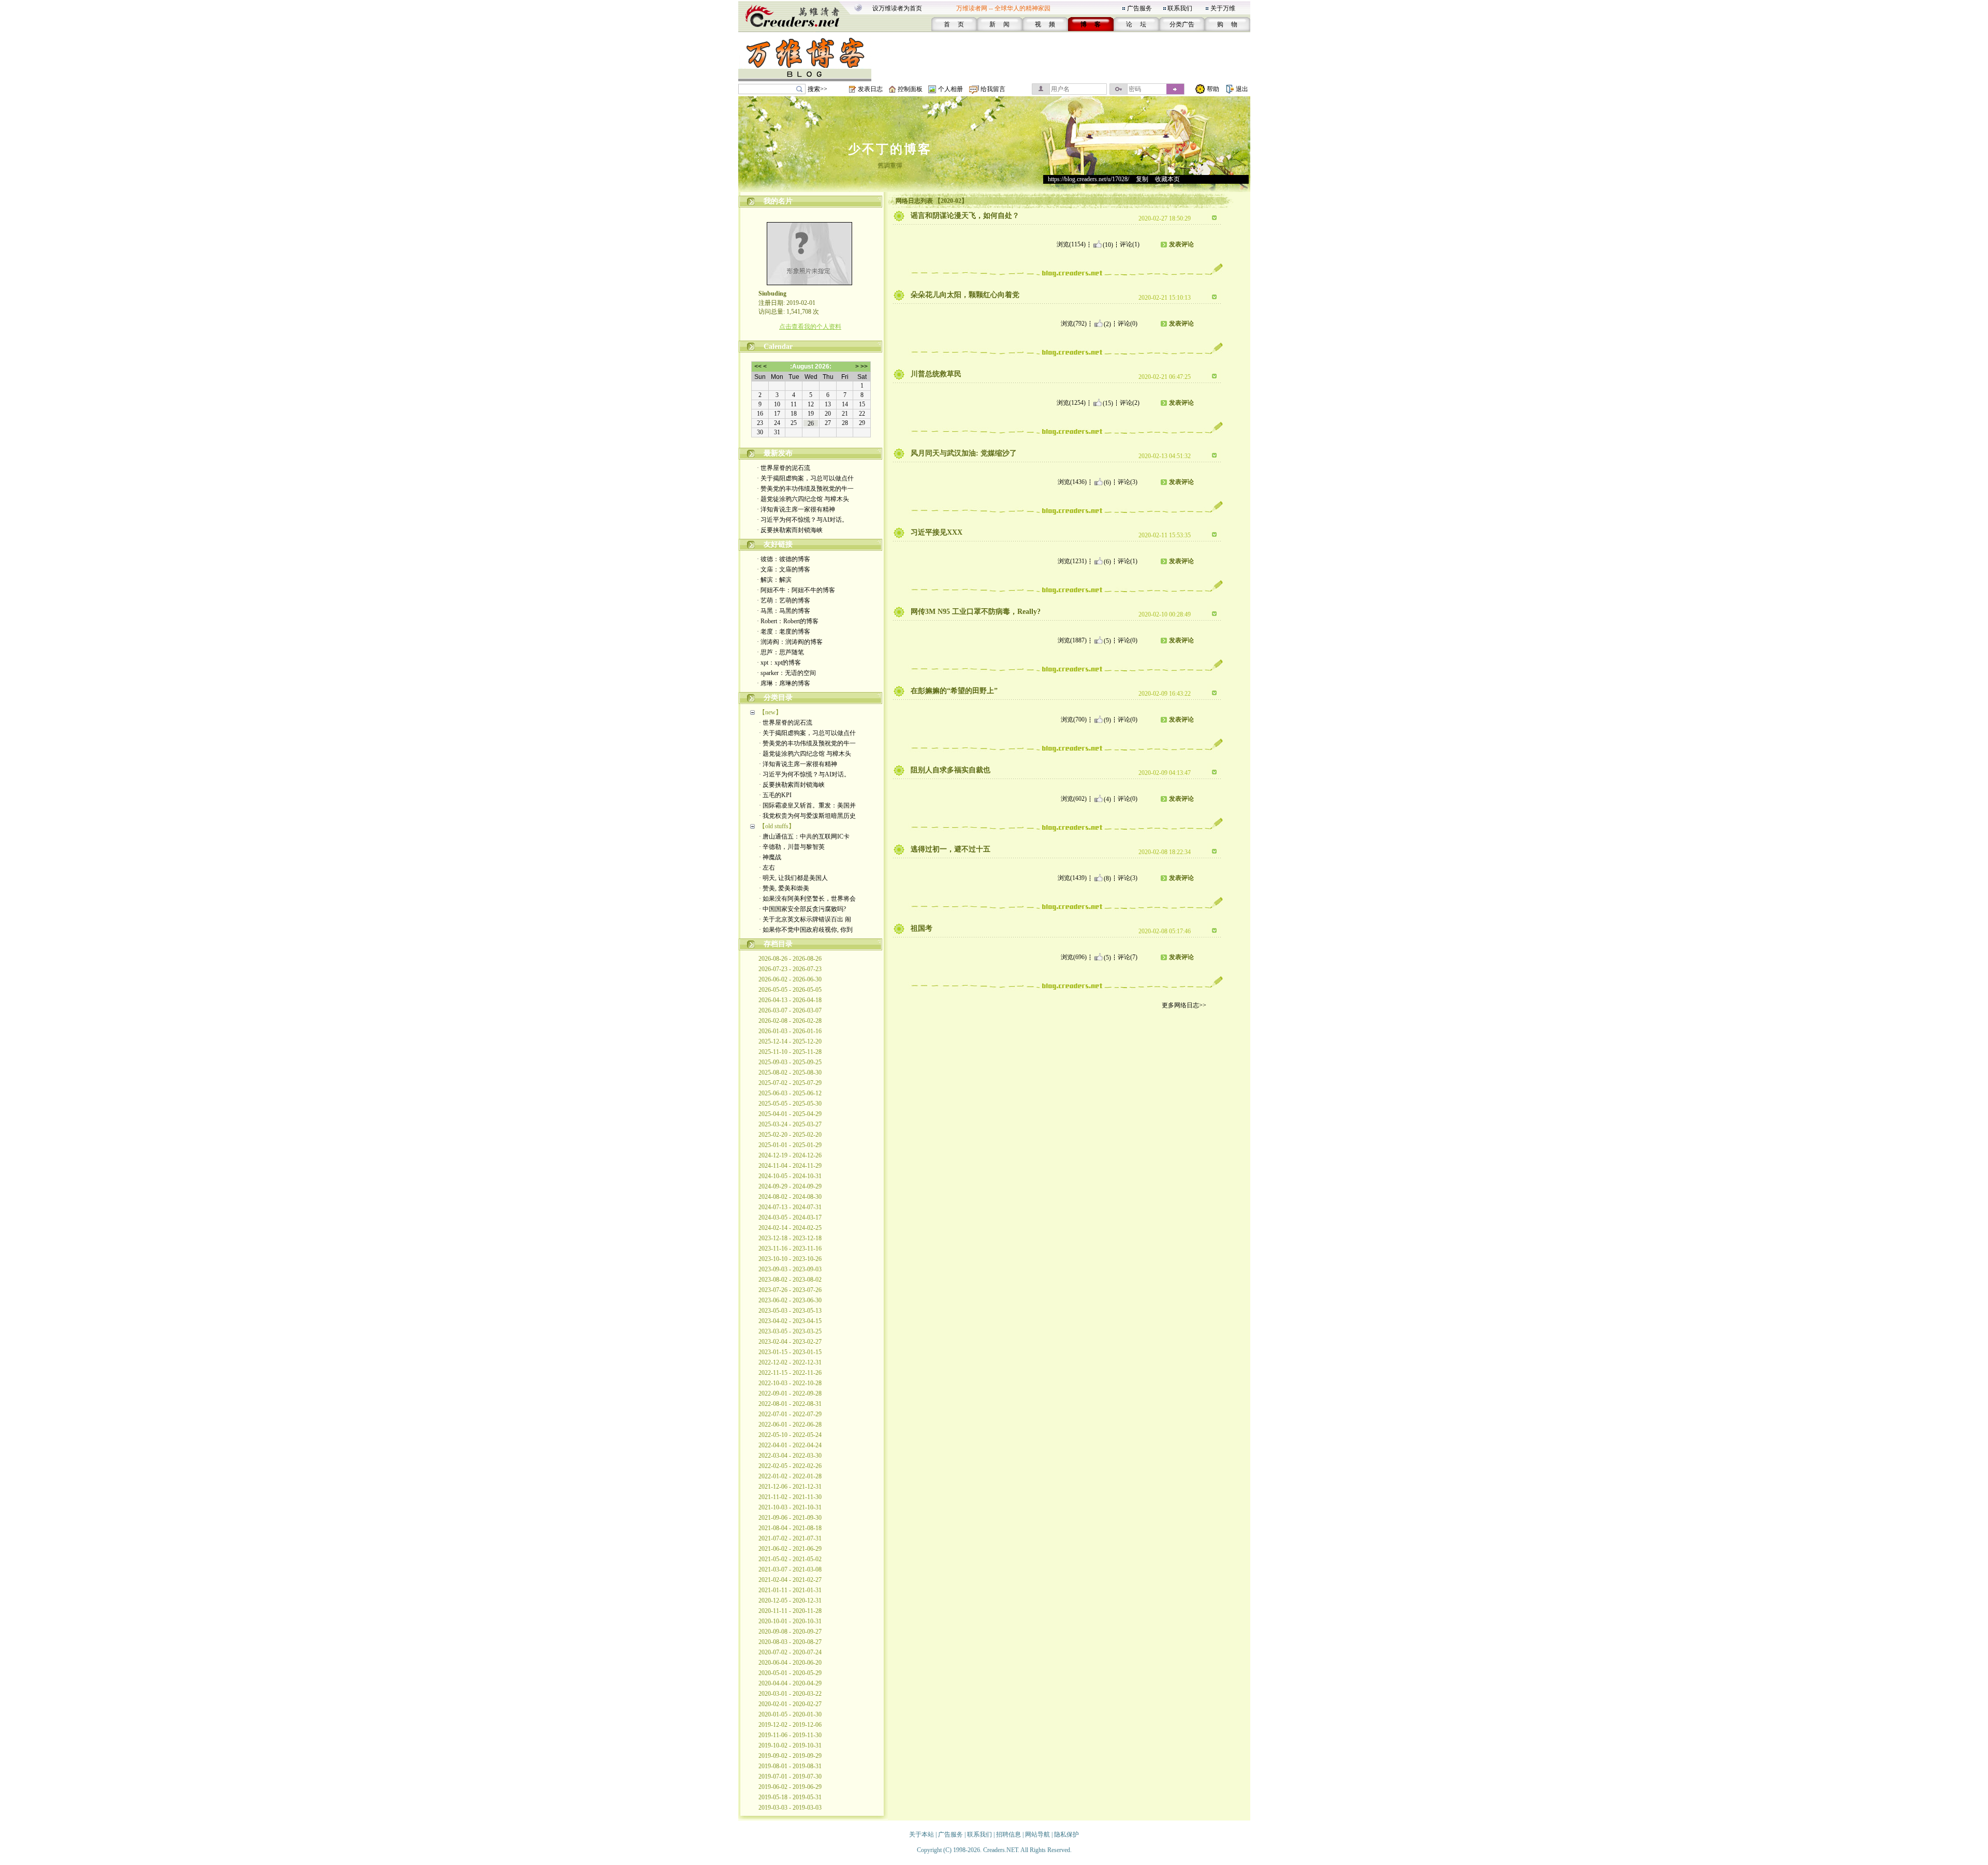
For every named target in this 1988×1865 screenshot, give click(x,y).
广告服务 (1139, 8)
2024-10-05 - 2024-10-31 (790, 1176)
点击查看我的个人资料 (810, 327)
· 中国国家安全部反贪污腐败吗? (802, 909)
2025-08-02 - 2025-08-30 (790, 1073)
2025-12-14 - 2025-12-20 (790, 1041)
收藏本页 (1167, 179)
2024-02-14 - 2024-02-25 (790, 1228)
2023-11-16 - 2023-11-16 (790, 1249)
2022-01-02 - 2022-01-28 (790, 1476)
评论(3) (1128, 482)
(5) (1107, 640)
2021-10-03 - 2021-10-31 (790, 1507)
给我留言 (993, 89)
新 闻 (999, 24)
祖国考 (922, 928)
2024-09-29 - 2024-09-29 (790, 1186)
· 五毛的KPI (775, 795)
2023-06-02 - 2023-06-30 (790, 1300)
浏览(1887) (1072, 640)
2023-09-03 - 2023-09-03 (790, 1269)
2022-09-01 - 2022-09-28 (790, 1393)
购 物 (1227, 24)
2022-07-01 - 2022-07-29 (790, 1414)
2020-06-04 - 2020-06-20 (790, 1663)
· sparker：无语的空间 (786, 673)
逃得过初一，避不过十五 (951, 849)
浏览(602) (1074, 799)
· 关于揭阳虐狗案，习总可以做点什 (805, 478)
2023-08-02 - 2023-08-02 (790, 1280)
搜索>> (817, 89)
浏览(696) (1074, 957)
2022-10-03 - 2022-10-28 (790, 1383)
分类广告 (1182, 24)
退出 (1242, 89)
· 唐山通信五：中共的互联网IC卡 (804, 836)
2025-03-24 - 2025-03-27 (790, 1124)
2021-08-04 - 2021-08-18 (790, 1528)
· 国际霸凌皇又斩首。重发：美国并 (807, 805)
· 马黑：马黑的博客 (784, 611)
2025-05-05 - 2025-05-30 (790, 1104)
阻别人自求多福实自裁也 (951, 770)
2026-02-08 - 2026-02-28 (790, 1021)
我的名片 (778, 201)
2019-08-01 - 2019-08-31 (790, 1766)
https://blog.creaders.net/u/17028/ (1088, 179)
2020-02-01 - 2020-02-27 (790, 1704)
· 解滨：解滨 (774, 580)
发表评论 (1181, 244)
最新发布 (778, 453)
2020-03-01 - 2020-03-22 (790, 1694)
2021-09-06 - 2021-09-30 (790, 1518)
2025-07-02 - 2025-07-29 (790, 1083)
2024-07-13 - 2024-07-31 (790, 1207)
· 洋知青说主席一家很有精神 (796, 509)
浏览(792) (1074, 324)
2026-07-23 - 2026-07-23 (790, 969)
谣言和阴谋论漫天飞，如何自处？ (965, 216)
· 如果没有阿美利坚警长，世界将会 (807, 899)
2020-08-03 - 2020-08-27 (790, 1642)
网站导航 (1037, 1834)
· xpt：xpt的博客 (779, 663)
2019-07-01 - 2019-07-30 (790, 1776)
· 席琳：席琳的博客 (784, 683)
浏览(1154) (1071, 244)
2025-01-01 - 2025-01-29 (790, 1145)
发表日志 (870, 89)
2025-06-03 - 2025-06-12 (790, 1093)
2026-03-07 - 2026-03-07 (790, 1010)
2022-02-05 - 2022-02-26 (790, 1466)
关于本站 (922, 1834)
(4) (1107, 799)
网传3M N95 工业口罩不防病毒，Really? (976, 612)
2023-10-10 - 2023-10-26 (790, 1259)
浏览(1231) (1072, 561)
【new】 (770, 712)
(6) (1107, 482)
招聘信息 (1008, 1834)
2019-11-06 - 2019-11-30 (790, 1735)
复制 (1142, 179)
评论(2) (1130, 403)
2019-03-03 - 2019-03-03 (790, 1808)
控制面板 (910, 89)
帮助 (1213, 89)
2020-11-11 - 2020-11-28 (790, 1611)
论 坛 (1136, 24)
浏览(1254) (1071, 403)
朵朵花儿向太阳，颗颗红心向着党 (965, 295)
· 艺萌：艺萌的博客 (784, 600)
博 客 (1091, 24)
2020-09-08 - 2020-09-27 (790, 1632)
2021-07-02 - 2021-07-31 (790, 1538)
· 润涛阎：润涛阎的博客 (790, 642)
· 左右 (767, 868)
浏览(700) (1074, 719)
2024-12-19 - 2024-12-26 (790, 1155)
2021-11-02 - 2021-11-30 (790, 1497)
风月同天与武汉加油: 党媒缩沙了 (964, 453)
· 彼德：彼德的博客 (784, 559)
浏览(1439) (1072, 878)
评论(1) (1130, 244)
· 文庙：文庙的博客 (784, 569)
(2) (1107, 324)
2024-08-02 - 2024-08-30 (790, 1197)
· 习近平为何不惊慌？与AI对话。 (802, 520)
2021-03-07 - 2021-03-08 (790, 1569)
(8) (1107, 878)
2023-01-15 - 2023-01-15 (790, 1352)
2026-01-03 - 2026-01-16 (790, 1031)
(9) (1107, 719)
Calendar (778, 347)
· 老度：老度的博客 (784, 632)
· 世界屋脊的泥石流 (784, 468)
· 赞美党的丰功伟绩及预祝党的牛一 (805, 489)
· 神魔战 (770, 857)
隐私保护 (1066, 1834)
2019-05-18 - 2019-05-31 (790, 1797)
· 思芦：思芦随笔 (780, 652)
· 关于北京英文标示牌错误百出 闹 (805, 919)
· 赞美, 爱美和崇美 (784, 888)
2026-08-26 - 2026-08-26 (790, 959)
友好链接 (778, 544)
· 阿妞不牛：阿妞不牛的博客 (796, 590)
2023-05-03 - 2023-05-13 (790, 1311)
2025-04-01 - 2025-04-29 (790, 1114)
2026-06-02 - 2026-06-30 (790, 979)
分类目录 (778, 697)
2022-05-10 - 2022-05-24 (790, 1435)
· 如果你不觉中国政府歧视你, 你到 (806, 930)
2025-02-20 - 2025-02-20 (790, 1135)
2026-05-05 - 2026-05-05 (790, 990)
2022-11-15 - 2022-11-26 (790, 1373)
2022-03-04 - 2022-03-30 (790, 1456)
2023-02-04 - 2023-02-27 (790, 1342)
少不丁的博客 (890, 149)
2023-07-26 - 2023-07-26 (790, 1290)
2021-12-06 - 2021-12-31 (790, 1487)
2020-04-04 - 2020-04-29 (790, 1683)
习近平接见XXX (937, 532)
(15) (1108, 403)
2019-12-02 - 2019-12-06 (790, 1725)
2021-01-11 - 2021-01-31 (790, 1590)
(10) (1108, 244)
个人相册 (951, 89)
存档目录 (778, 944)
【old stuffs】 (777, 826)
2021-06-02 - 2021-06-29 (790, 1549)
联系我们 (1180, 8)
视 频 (1045, 24)
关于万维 (1223, 8)
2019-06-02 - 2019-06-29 (790, 1787)
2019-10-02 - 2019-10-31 (790, 1745)
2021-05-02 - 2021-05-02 (790, 1559)
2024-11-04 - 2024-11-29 (790, 1166)
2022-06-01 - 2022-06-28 (790, 1425)
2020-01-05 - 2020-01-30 (790, 1714)
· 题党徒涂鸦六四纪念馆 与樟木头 (803, 499)
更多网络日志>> (1184, 1005)
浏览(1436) (1072, 482)
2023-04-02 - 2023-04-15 (790, 1321)
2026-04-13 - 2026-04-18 (790, 1000)
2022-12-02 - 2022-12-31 (790, 1362)
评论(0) (1128, 324)
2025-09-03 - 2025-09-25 (790, 1062)
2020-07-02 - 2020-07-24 (790, 1652)
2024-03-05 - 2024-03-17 (790, 1217)
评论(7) (1128, 957)
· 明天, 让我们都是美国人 (793, 878)
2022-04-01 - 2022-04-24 (790, 1445)
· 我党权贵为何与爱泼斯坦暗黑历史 (807, 816)
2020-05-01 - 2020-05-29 (790, 1673)
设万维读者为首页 (897, 8)
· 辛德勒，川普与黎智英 (792, 847)
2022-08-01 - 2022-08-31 (790, 1404)
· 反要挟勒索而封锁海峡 (790, 530)
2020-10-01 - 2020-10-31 (790, 1621)
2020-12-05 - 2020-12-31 (790, 1600)
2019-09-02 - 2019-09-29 (790, 1756)
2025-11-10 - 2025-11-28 (790, 1052)
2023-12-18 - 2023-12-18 (790, 1238)
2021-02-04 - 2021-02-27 (790, 1580)
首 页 (954, 24)
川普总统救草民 (936, 374)
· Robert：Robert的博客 (788, 621)
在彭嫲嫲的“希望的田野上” (954, 691)
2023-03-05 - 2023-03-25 (790, 1331)
